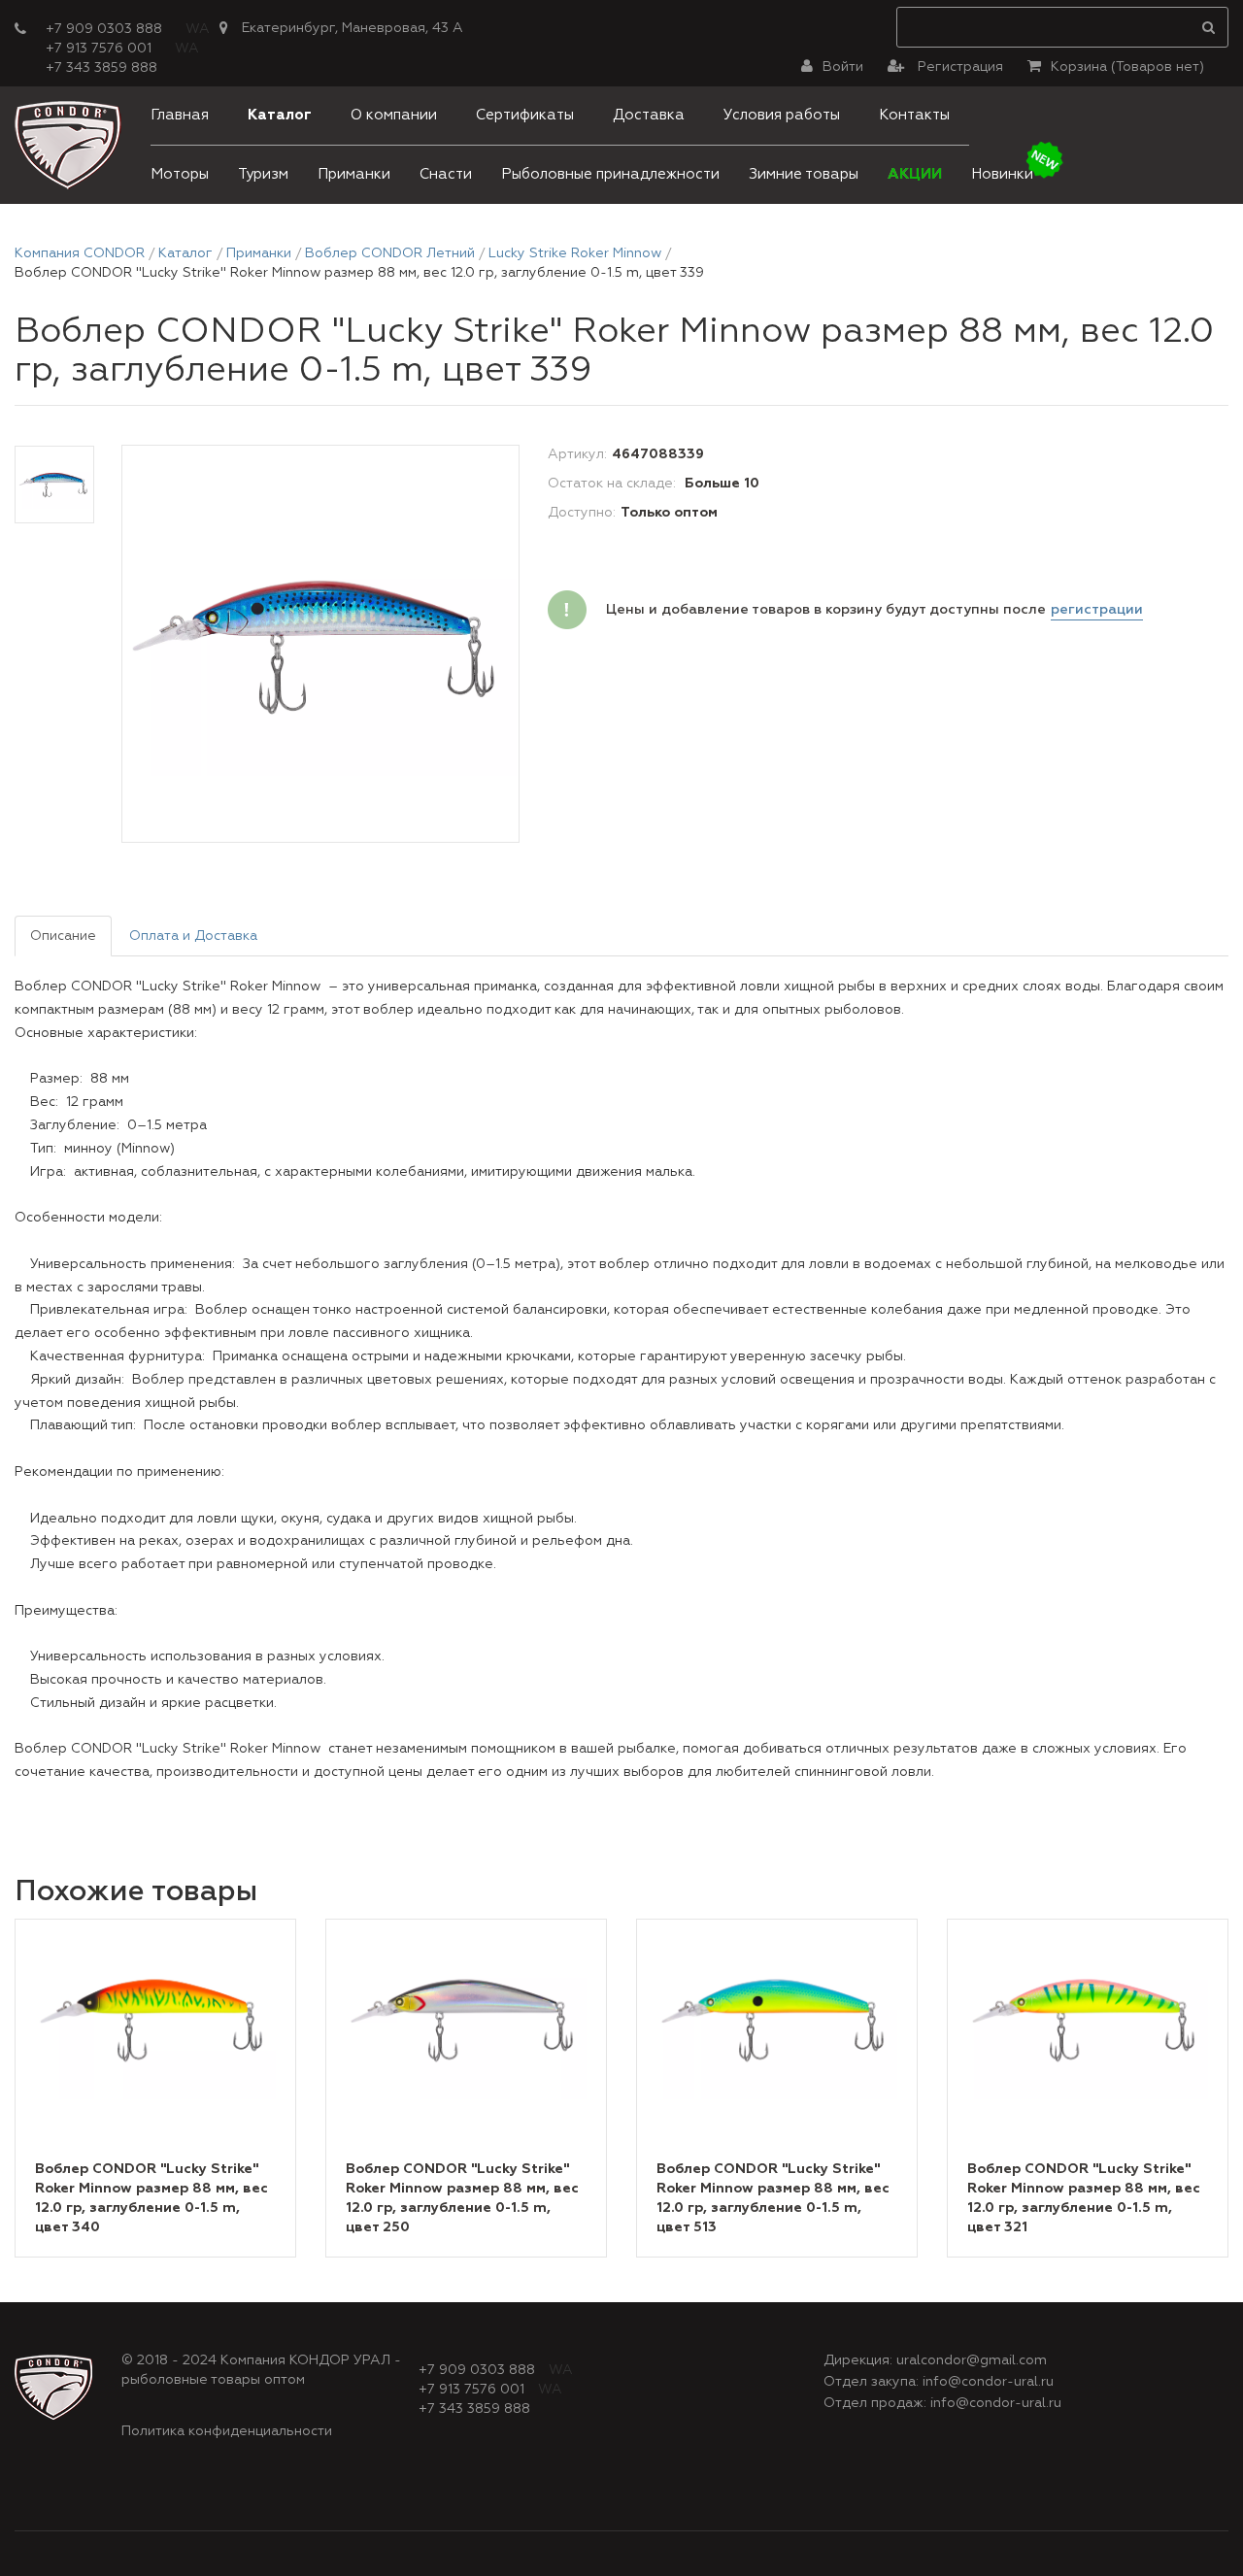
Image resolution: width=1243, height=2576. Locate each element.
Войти (843, 67)
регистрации (1097, 610)
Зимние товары (804, 174)
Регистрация (958, 67)
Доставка (649, 115)
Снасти (446, 174)
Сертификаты (525, 115)
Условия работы (782, 115)
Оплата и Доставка (193, 936)
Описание (63, 936)
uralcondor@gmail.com (972, 2360)
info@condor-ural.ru (988, 2382)
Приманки (354, 174)
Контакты (914, 115)
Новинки (1002, 174)
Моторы (180, 174)
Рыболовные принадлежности (610, 174)
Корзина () (1127, 67)
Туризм (263, 174)
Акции (915, 174)
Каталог (280, 115)
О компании (394, 115)
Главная (180, 115)
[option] (320, 645)
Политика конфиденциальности (227, 2431)
